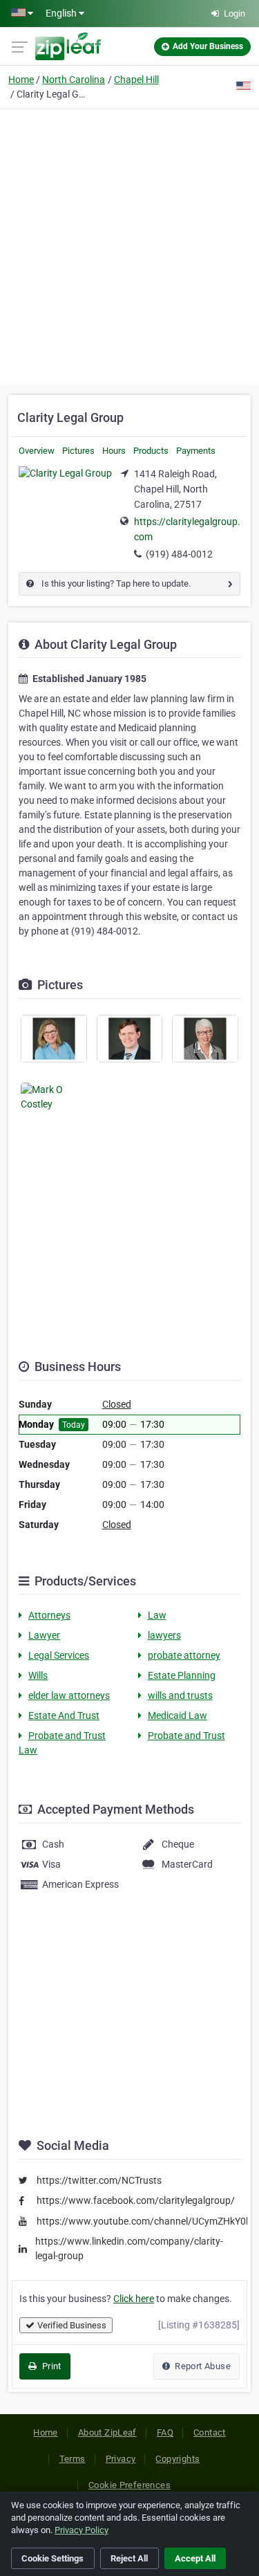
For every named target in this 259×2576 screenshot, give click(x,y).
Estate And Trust (64, 1715)
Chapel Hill (136, 80)
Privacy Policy (81, 2530)
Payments (196, 451)
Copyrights (178, 2459)
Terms (73, 2459)
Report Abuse (202, 2366)
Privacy (121, 2459)
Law (157, 1615)
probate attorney (184, 1655)
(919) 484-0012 (179, 554)
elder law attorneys (69, 1695)
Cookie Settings (52, 2558)
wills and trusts (180, 1695)
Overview (37, 451)
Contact (210, 2432)
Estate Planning (182, 1675)
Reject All (129, 2558)
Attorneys (49, 1615)
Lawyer (44, 1635)
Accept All (195, 2558)
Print (50, 2366)
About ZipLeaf (107, 2432)
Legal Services (59, 1655)
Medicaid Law (178, 1715)
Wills (38, 1675)
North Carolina (74, 80)
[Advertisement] (129, 245)
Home (21, 80)
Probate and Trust (186, 1736)
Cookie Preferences (129, 2485)
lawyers (164, 1635)
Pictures (78, 451)
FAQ (165, 2432)
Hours (114, 451)
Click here (134, 2299)
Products (151, 451)
